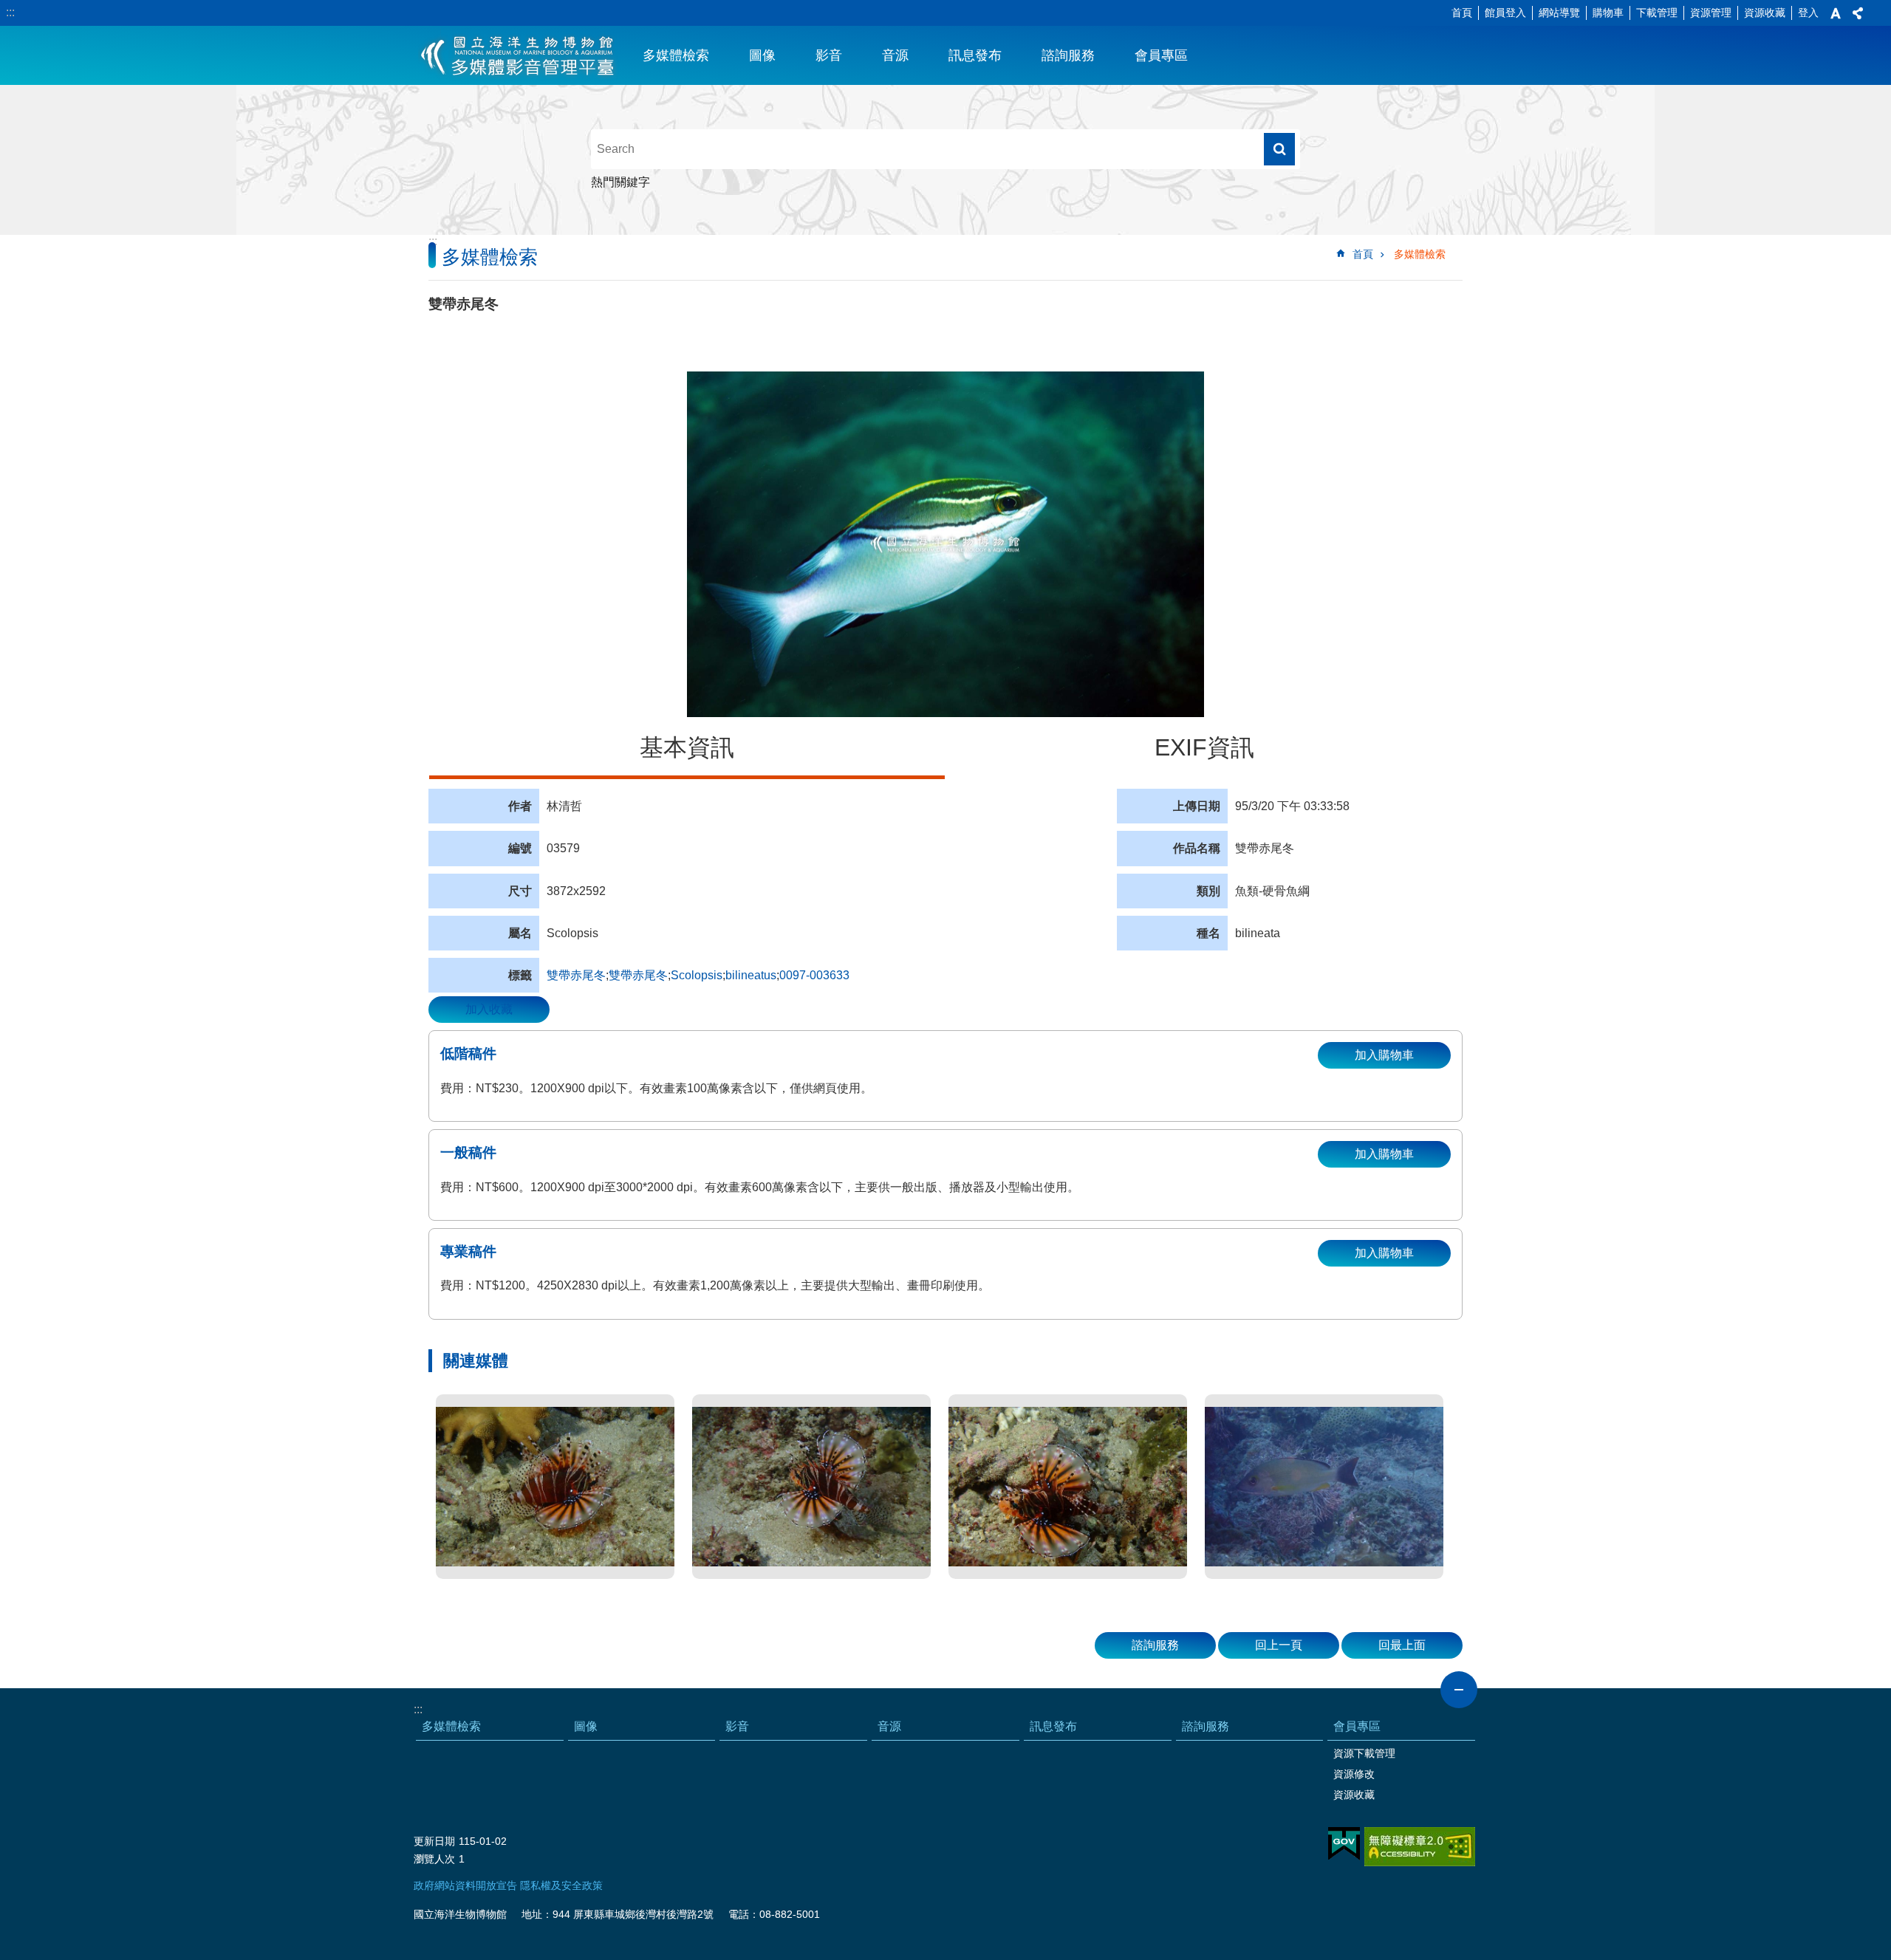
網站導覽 (1559, 13)
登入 (1808, 13)
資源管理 (1711, 13)
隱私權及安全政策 (561, 1885)
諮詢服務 (1068, 55)
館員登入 (1505, 13)
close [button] (1459, 1690)
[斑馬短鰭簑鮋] (555, 1487)
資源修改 (1354, 1774)
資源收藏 (1765, 13)
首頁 (1462, 13)
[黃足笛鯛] (1324, 1487)
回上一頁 (1279, 1645)
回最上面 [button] (1402, 1645)
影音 (829, 55)
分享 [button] (1858, 13)
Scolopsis (697, 975)
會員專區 (1161, 55)
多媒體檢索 (676, 55)
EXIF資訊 (1204, 747)
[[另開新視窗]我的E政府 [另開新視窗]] (1344, 1844)
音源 (895, 55)
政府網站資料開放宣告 (465, 1885)
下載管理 (1657, 13)
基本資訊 (687, 747)
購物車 (1608, 13)
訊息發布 (975, 55)
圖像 (762, 55)
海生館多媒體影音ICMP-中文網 (518, 55)
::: (10, 12)
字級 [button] (1836, 13)
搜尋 (1279, 149)
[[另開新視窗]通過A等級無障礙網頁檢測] (1420, 1847)
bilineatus (751, 975)
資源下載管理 (1364, 1753)
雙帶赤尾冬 (576, 975)
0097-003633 (814, 975)
